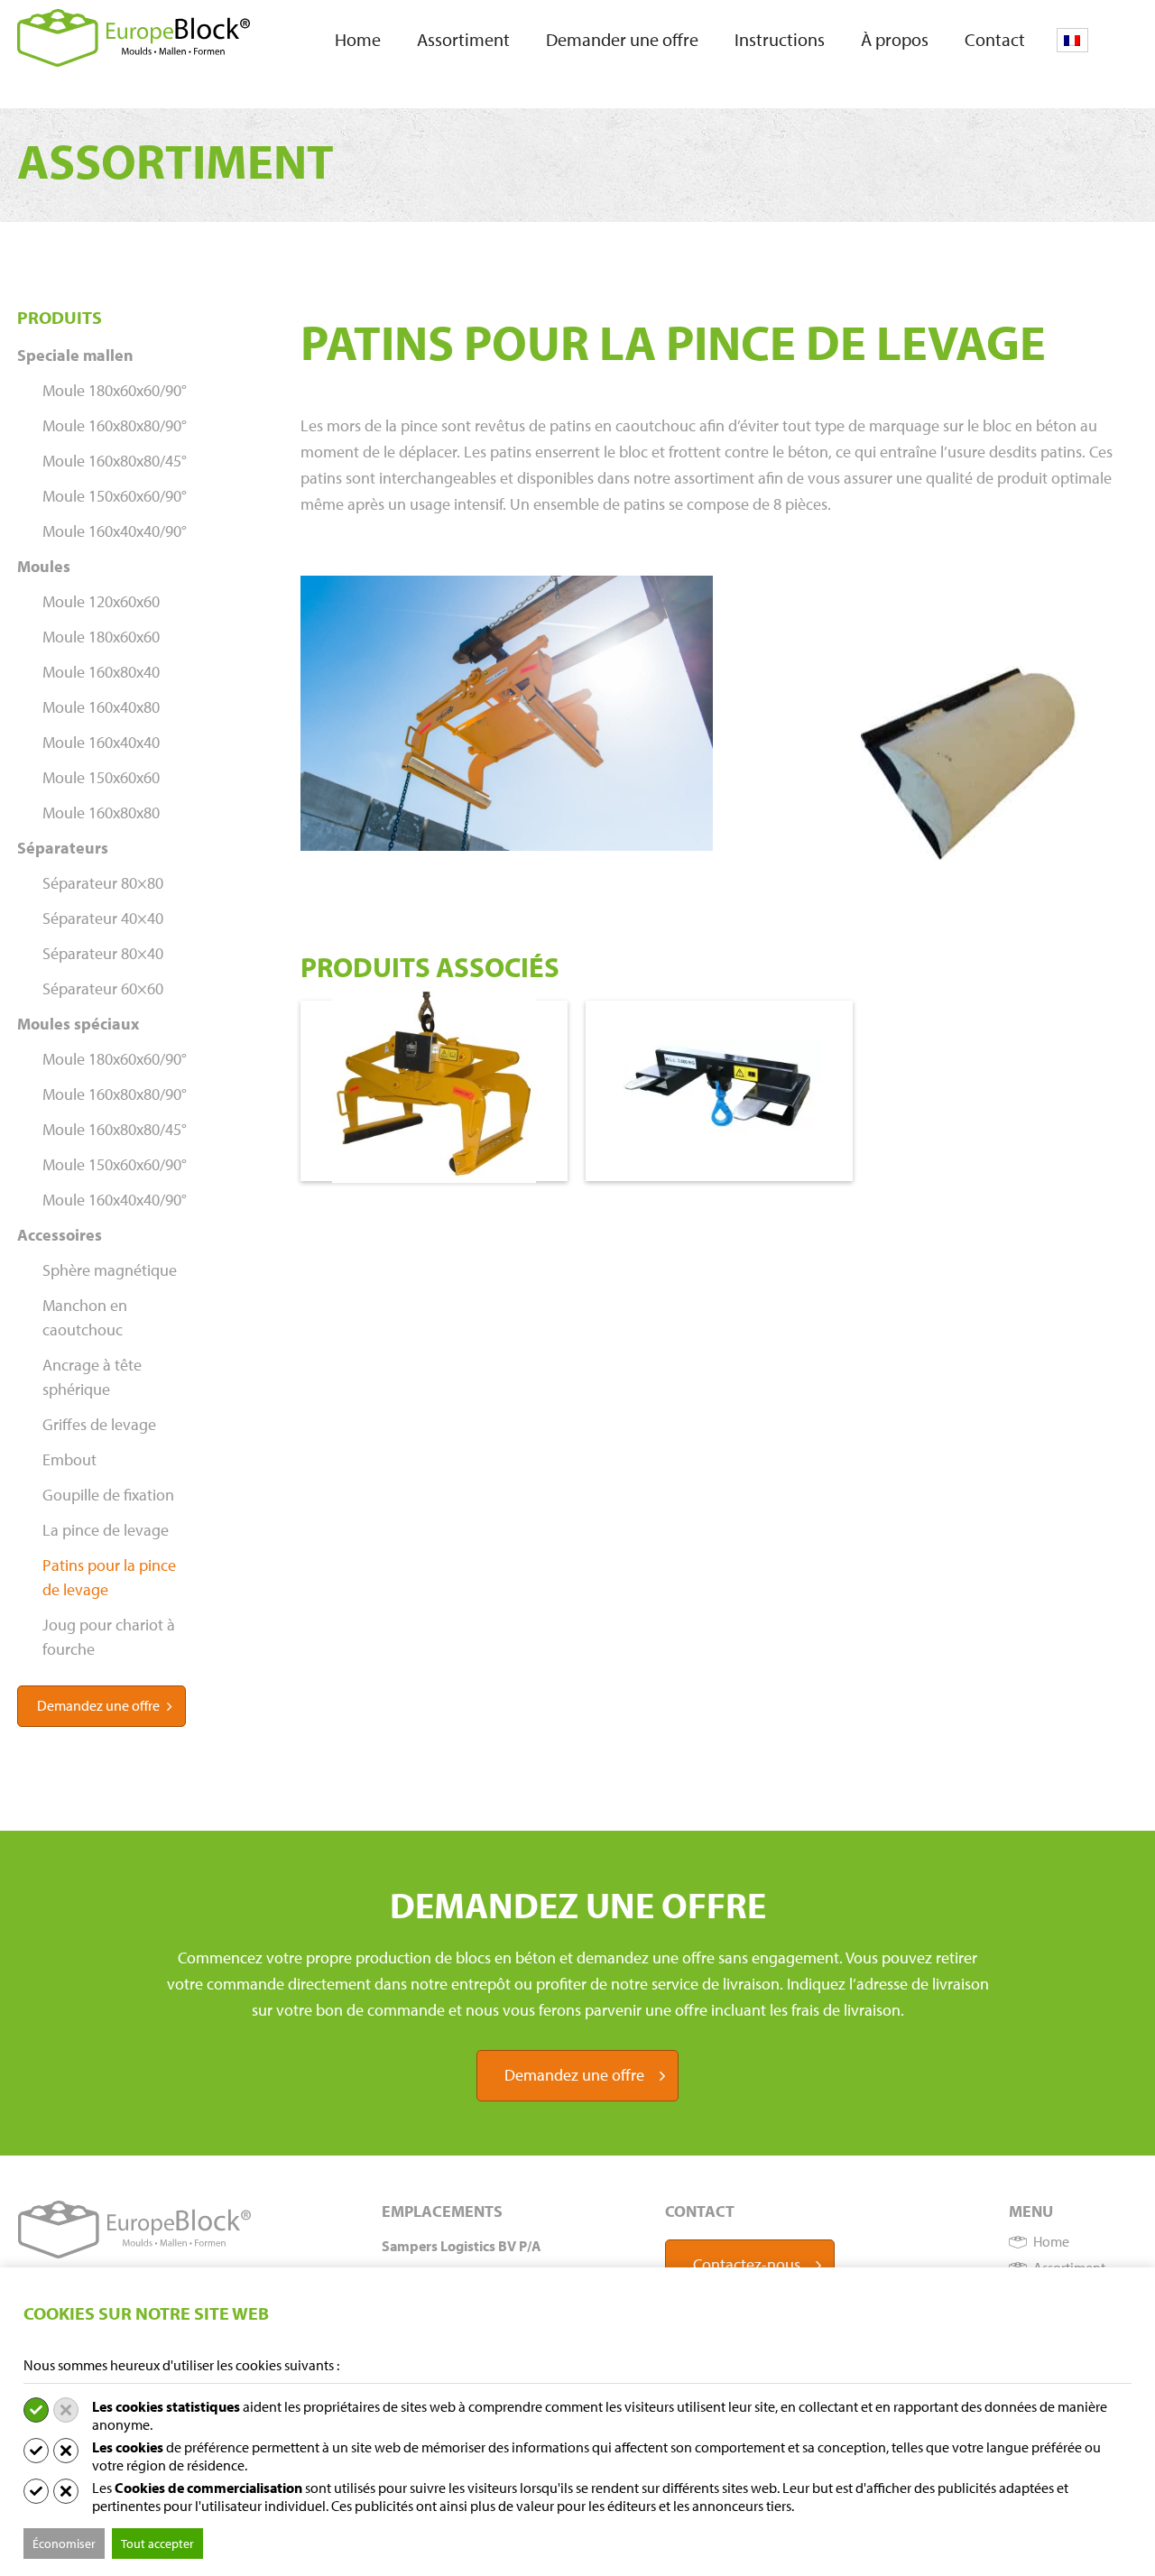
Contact (995, 39)
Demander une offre (622, 39)
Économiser (64, 2544)
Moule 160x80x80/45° (115, 461)
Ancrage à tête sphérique (92, 1377)
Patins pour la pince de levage (109, 1577)
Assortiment (463, 39)
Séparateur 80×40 (103, 953)
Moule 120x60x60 (101, 601)
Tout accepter (157, 2544)
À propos (895, 39)
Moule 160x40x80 (101, 707)
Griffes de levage (99, 1424)
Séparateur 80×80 (103, 883)
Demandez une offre (98, 1705)
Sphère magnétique (110, 1270)
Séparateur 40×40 (103, 918)
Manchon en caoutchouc (85, 1317)
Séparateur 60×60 (103, 988)
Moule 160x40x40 (101, 742)
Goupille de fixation (108, 1495)
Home (358, 39)
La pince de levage (106, 1530)
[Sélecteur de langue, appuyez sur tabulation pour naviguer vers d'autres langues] (1072, 40)
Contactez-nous (747, 2264)
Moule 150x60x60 (101, 777)
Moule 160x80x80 (101, 813)
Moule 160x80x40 (101, 672)
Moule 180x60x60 (101, 637)
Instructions (780, 39)
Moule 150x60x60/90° (115, 496)
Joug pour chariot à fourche (109, 1637)
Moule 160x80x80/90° (115, 425)
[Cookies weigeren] (66, 2410)
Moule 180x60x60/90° (115, 390)
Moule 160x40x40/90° (115, 531)
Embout (69, 1459)
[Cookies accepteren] (36, 2410)
